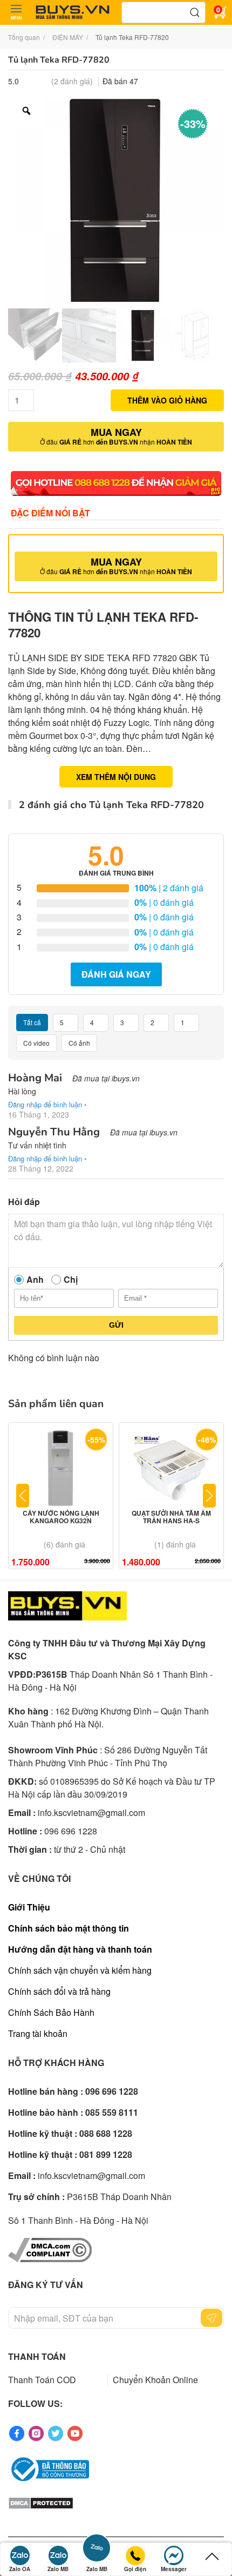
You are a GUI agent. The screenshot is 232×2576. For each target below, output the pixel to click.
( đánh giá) (72, 81)
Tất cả (32, 1022)
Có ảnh (79, 1043)
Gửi (116, 1325)
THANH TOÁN (37, 2356)
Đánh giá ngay (116, 974)
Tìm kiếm (195, 12)
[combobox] (163, 12)
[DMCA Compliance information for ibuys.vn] (50, 2249)
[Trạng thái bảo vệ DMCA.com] (41, 2502)
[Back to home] (73, 12)
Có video (36, 1043)
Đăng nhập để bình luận (45, 1104)
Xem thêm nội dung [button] (116, 777)
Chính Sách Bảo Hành (51, 2012)
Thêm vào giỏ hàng (167, 400)
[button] (16, 12)
